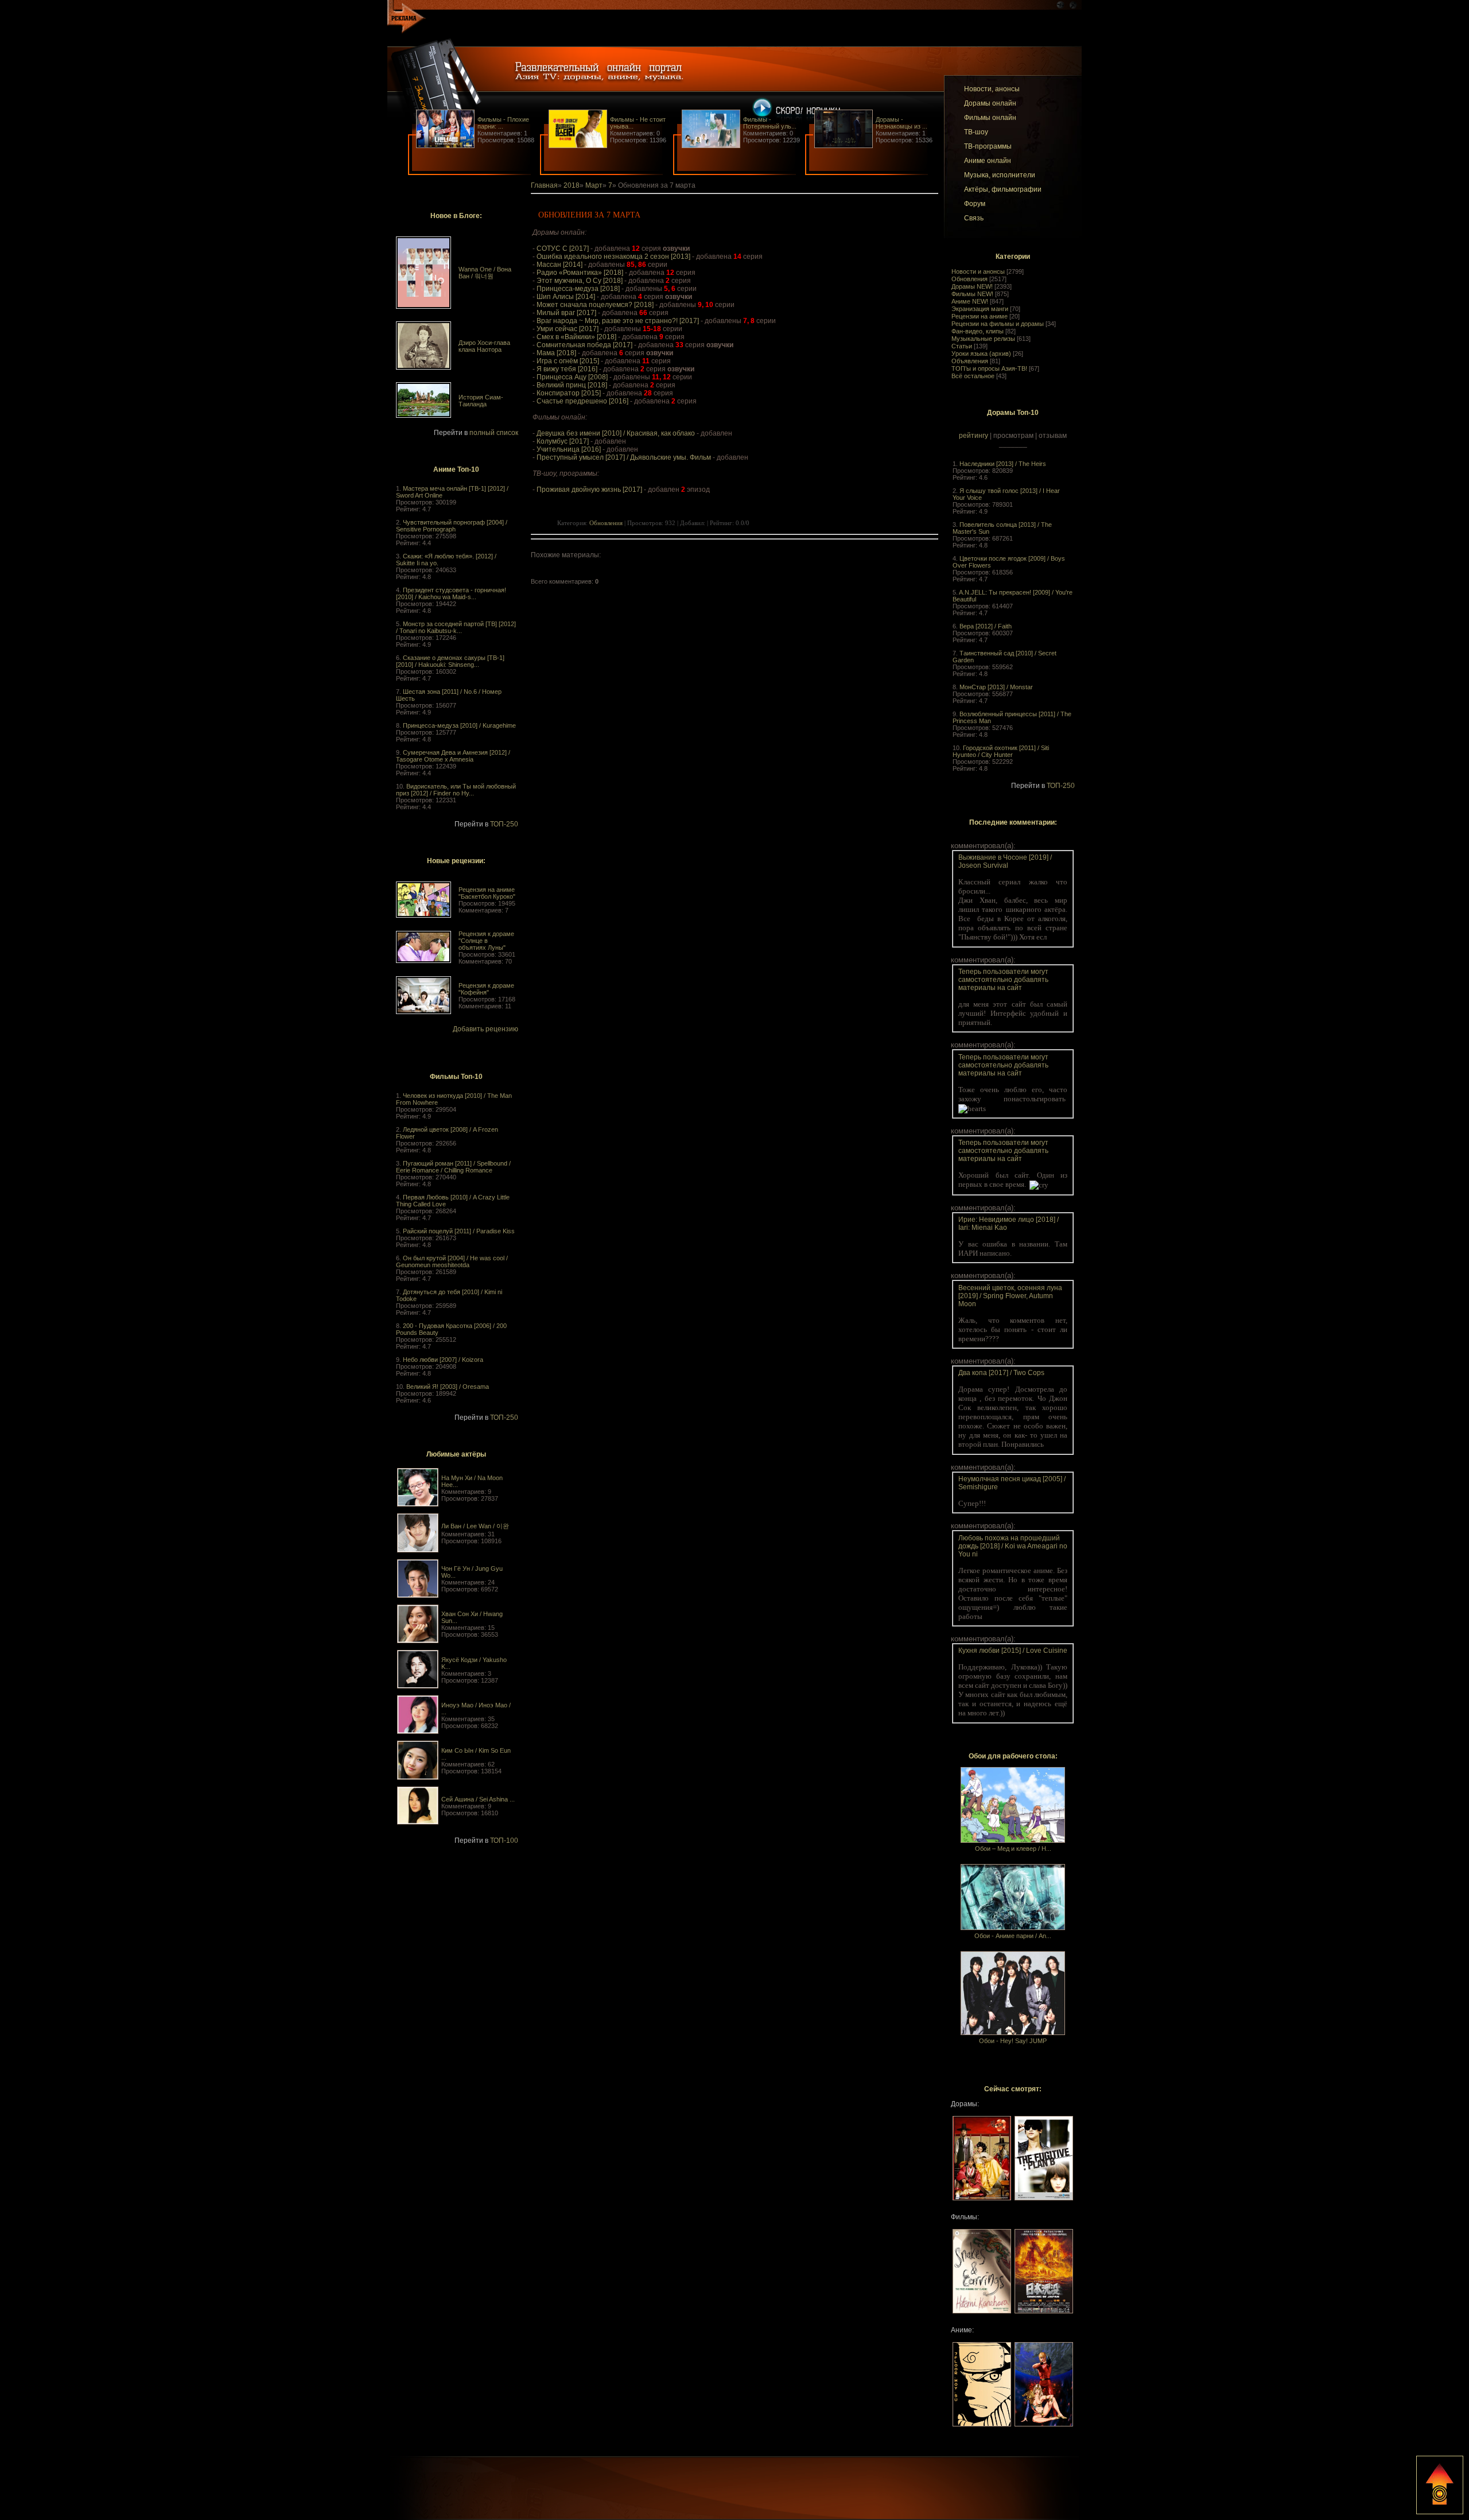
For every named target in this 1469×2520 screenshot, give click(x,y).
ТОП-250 (504, 824)
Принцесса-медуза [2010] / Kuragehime (459, 725)
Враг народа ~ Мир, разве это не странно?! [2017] (618, 321)
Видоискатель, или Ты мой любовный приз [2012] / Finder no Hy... (456, 790)
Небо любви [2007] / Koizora (443, 1360)
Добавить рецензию (485, 1029)
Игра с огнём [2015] (568, 361)
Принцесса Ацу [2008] (572, 377)
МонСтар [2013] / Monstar (996, 687)
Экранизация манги (980, 309)
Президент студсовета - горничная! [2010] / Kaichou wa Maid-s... (451, 593)
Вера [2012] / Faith (986, 626)
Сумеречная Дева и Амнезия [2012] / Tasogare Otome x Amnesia (453, 756)
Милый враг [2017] (566, 313)
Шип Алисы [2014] (566, 297)
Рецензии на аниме (980, 316)
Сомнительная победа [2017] (584, 345)
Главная (544, 185)
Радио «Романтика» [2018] (580, 273)
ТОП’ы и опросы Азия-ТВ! (989, 368)
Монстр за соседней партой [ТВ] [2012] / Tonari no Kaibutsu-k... (456, 627)
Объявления (970, 361)
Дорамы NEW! (972, 286)
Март (594, 185)
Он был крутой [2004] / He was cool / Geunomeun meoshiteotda (452, 1261)
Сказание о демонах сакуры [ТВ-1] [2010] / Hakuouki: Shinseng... (450, 661)
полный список (494, 433)
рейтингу (973, 436)
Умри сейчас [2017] (568, 329)
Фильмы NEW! (972, 294)
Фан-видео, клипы (978, 331)
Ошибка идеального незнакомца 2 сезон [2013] (613, 257)
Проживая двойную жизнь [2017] (589, 490)
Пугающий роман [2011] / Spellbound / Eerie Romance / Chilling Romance (453, 1167)
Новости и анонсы (978, 271)
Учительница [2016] (569, 449)
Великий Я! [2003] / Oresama (448, 1387)
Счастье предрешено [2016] (582, 401)
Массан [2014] (559, 265)
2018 (572, 185)
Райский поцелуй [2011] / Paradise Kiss (459, 1231)
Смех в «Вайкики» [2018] (576, 337)
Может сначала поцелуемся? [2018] (595, 305)
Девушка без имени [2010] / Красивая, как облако (616, 433)
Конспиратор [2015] (569, 393)
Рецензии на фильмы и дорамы (998, 324)
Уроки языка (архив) (981, 354)
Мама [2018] (556, 353)
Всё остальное (973, 376)
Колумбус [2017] (563, 441)
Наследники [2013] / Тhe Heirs (1003, 464)
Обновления (969, 279)
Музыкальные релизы (983, 339)
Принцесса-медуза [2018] (578, 289)
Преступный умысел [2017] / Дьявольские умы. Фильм (624, 457)
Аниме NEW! (970, 301)
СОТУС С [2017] (563, 248)
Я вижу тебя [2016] (567, 369)
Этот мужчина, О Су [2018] (580, 281)
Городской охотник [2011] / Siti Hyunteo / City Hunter (1001, 751)
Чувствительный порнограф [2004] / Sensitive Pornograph (452, 526)
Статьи (962, 346)
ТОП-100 (504, 1841)
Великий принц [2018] (572, 385)
